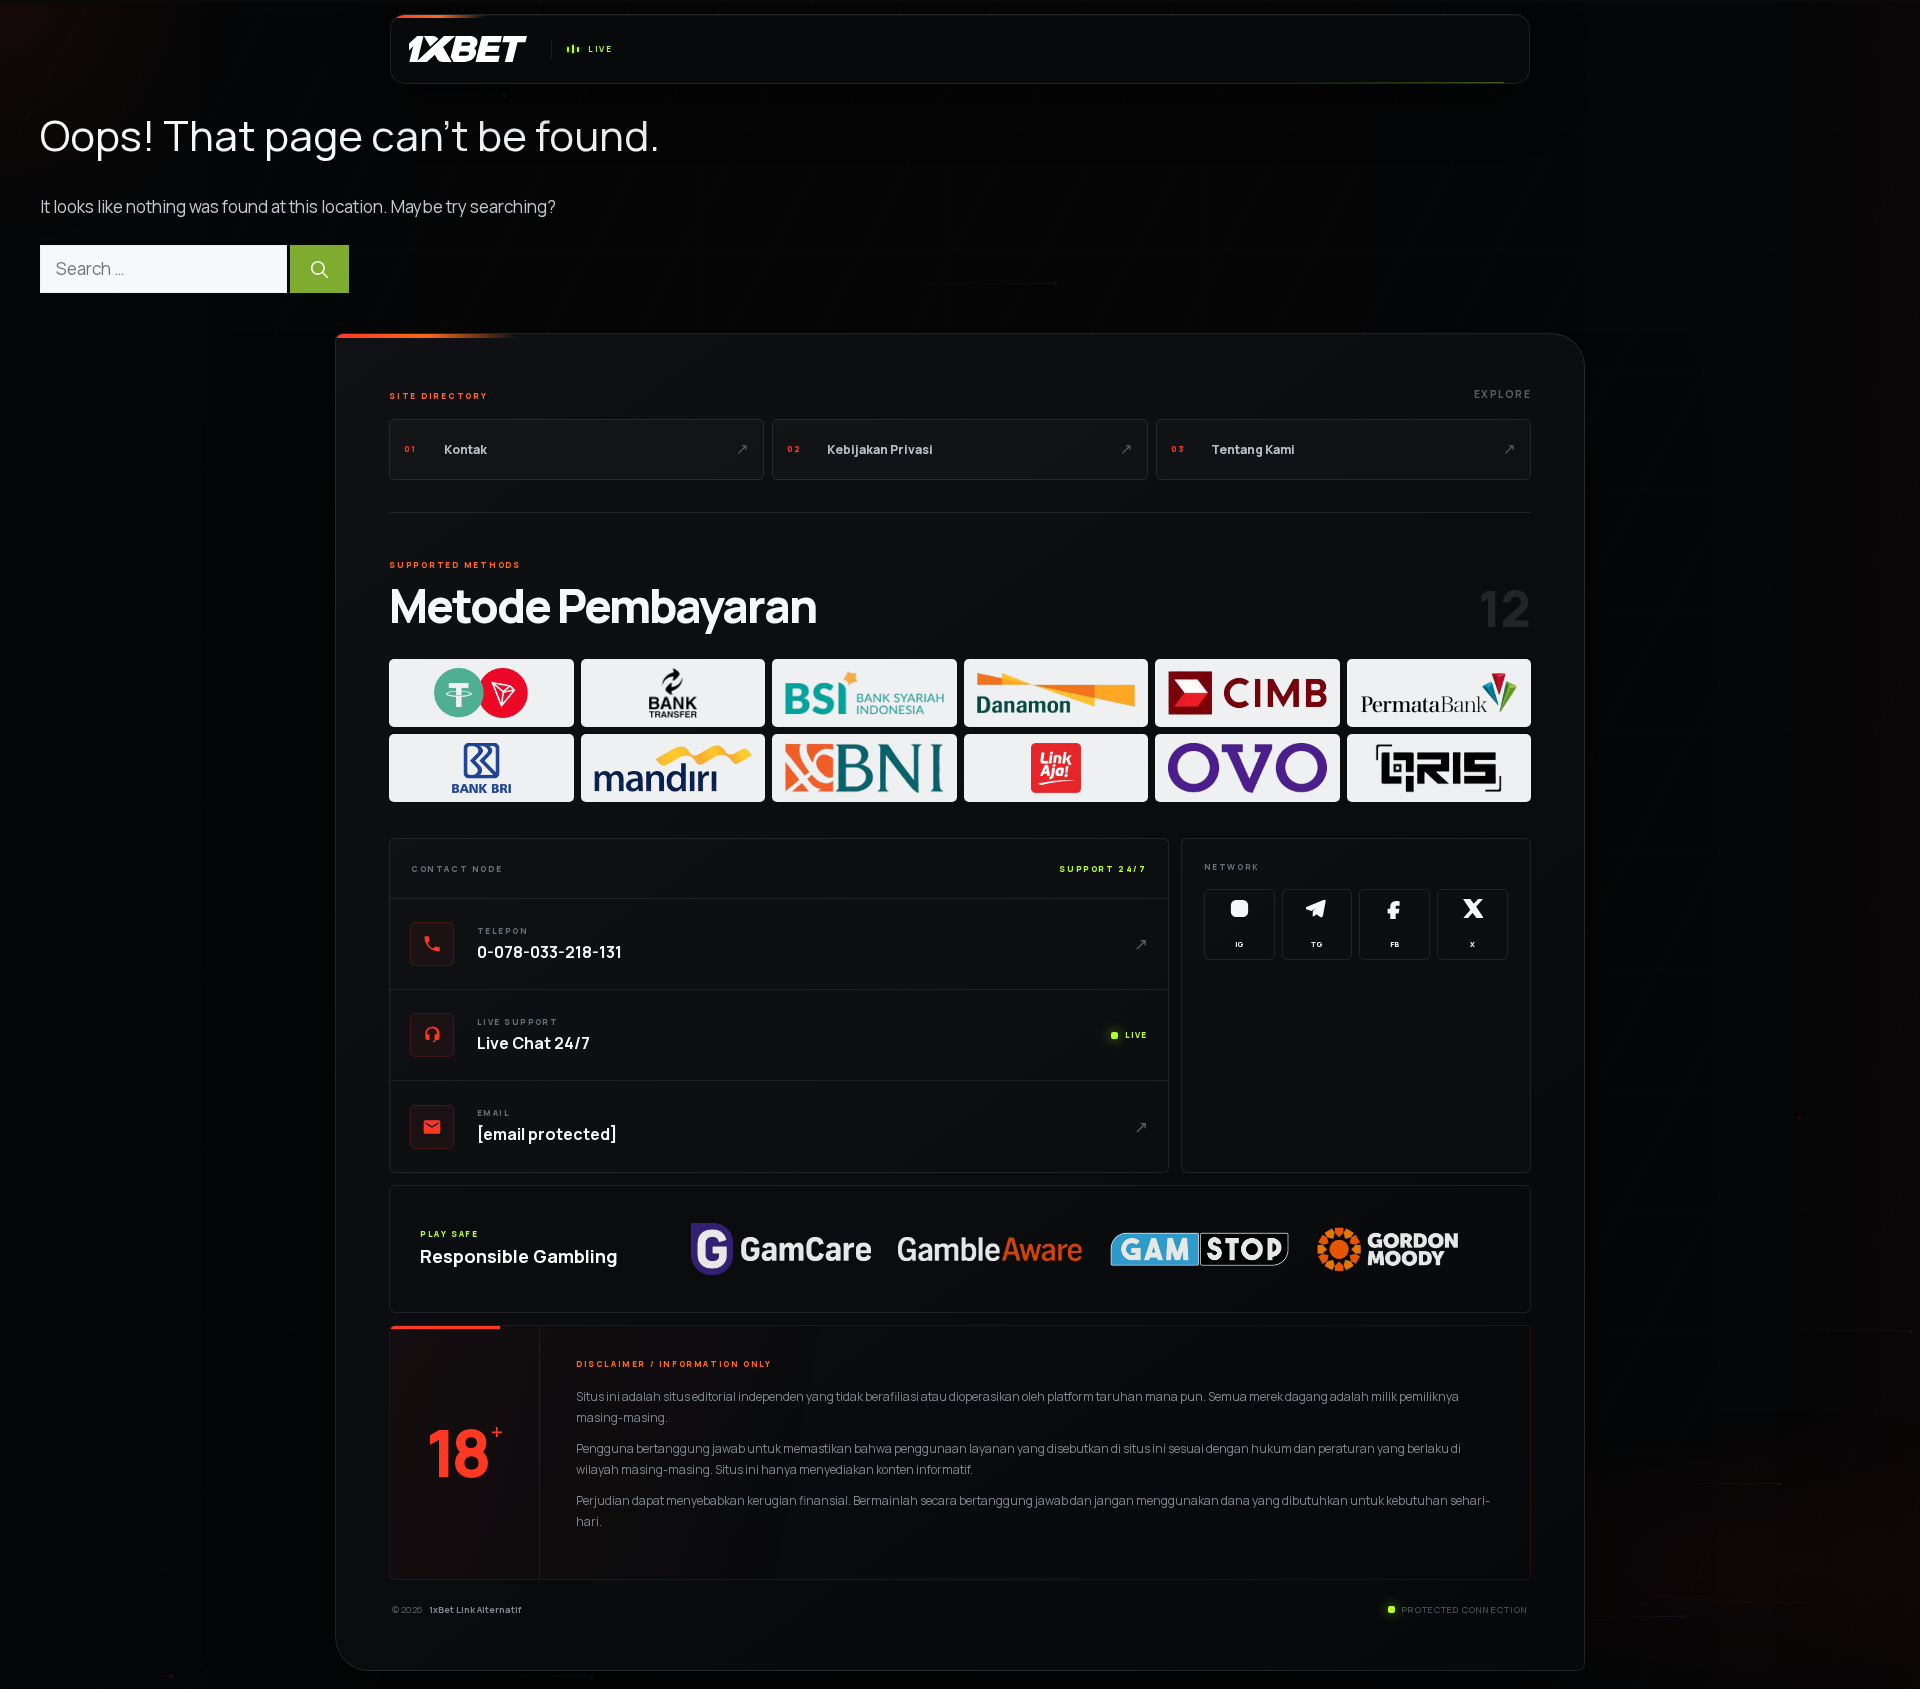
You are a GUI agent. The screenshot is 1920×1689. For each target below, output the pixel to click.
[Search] (319, 269)
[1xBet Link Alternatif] (464, 49)
